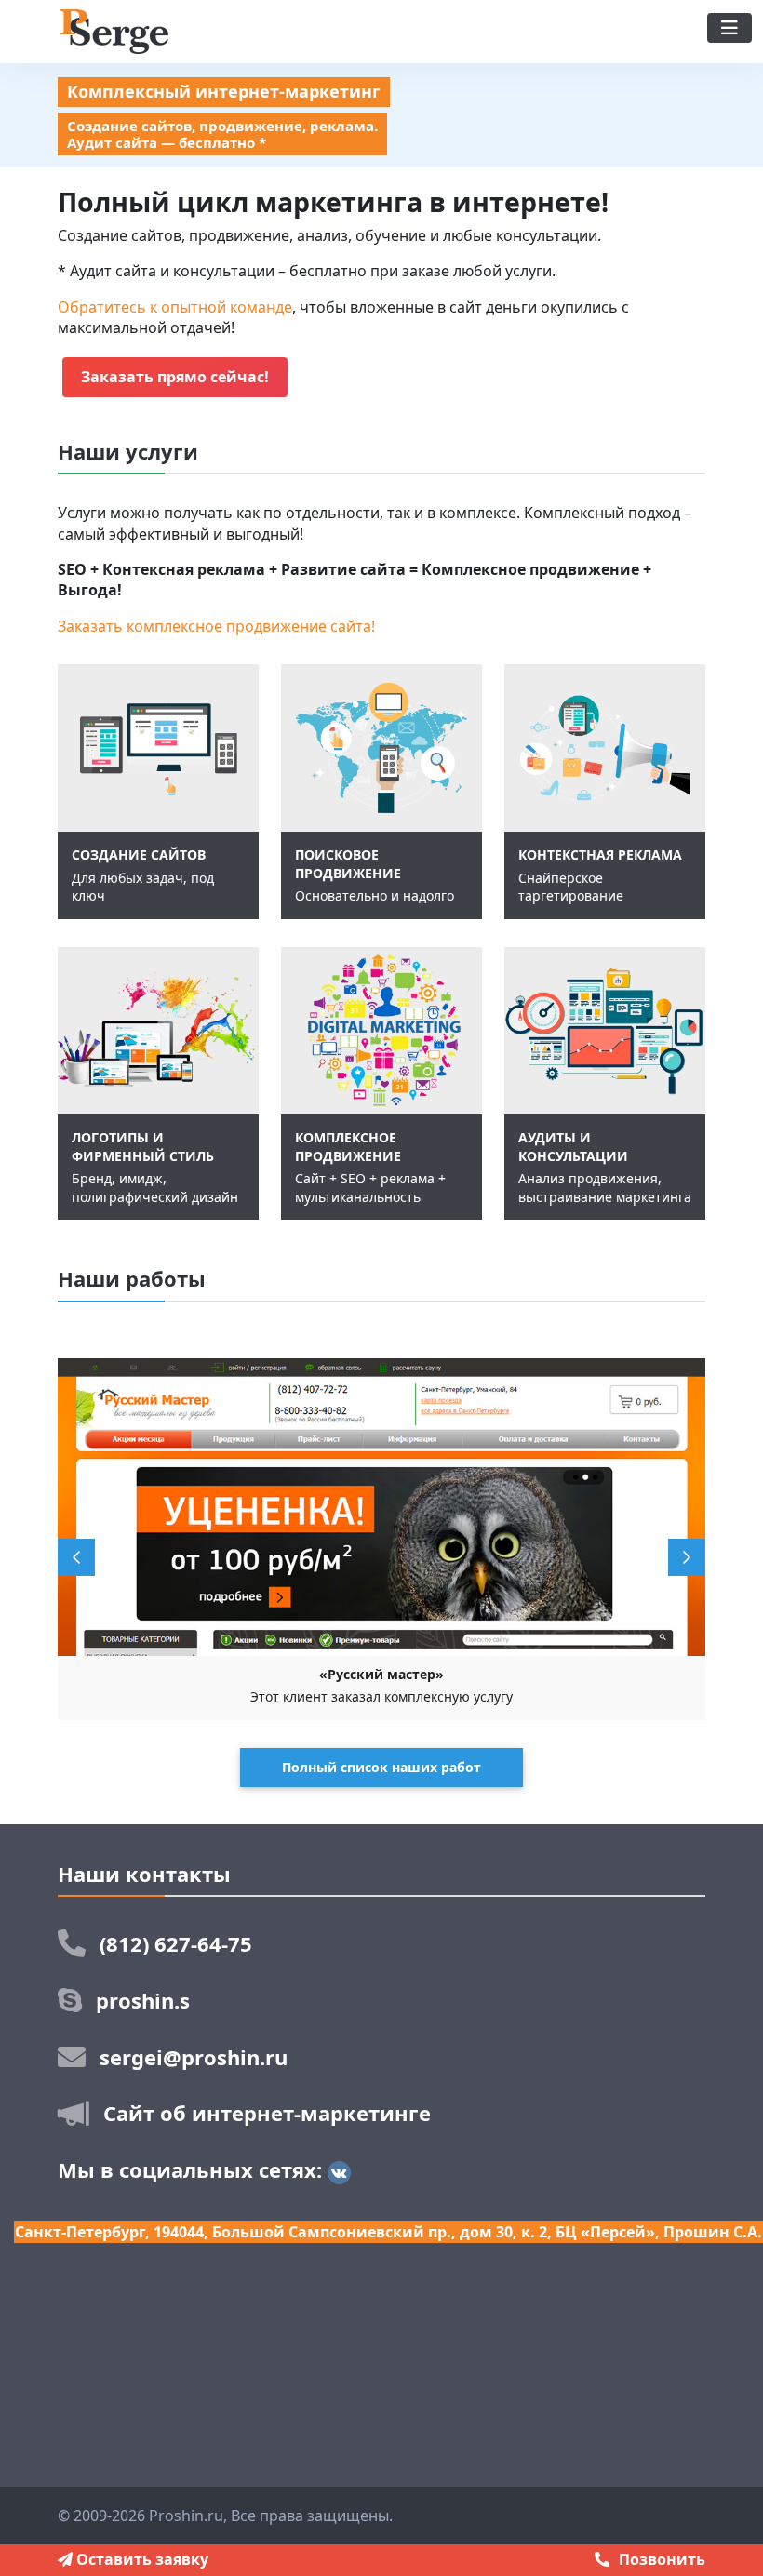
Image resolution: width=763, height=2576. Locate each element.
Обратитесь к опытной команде (175, 307)
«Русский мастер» (381, 1674)
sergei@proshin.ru (194, 2057)
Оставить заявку (141, 2559)
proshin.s (143, 2000)
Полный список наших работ (381, 1767)
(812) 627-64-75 (176, 1943)
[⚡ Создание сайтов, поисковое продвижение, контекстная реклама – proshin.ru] (113, 30)
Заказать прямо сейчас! (175, 377)
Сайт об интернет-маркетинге (267, 2113)
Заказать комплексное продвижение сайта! (216, 626)
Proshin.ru (186, 2516)
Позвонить (662, 2559)
